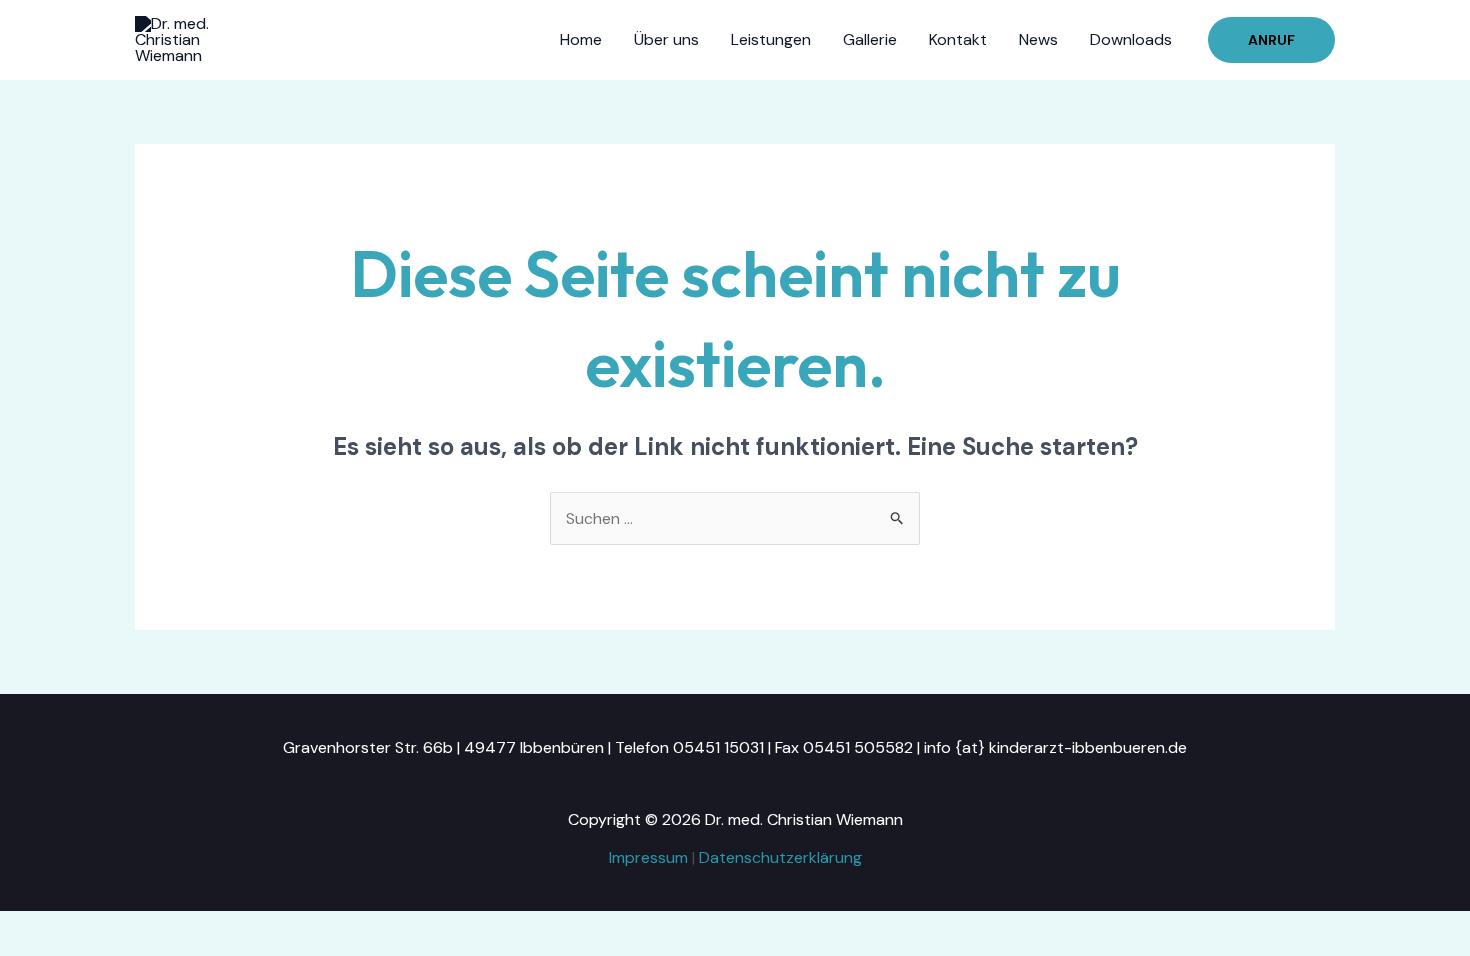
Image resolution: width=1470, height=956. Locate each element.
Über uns (666, 39)
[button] (1271, 40)
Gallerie (870, 39)
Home (581, 39)
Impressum (648, 857)
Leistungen (771, 39)
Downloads (1131, 39)
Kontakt (958, 39)
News (1038, 39)
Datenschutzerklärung (780, 857)
